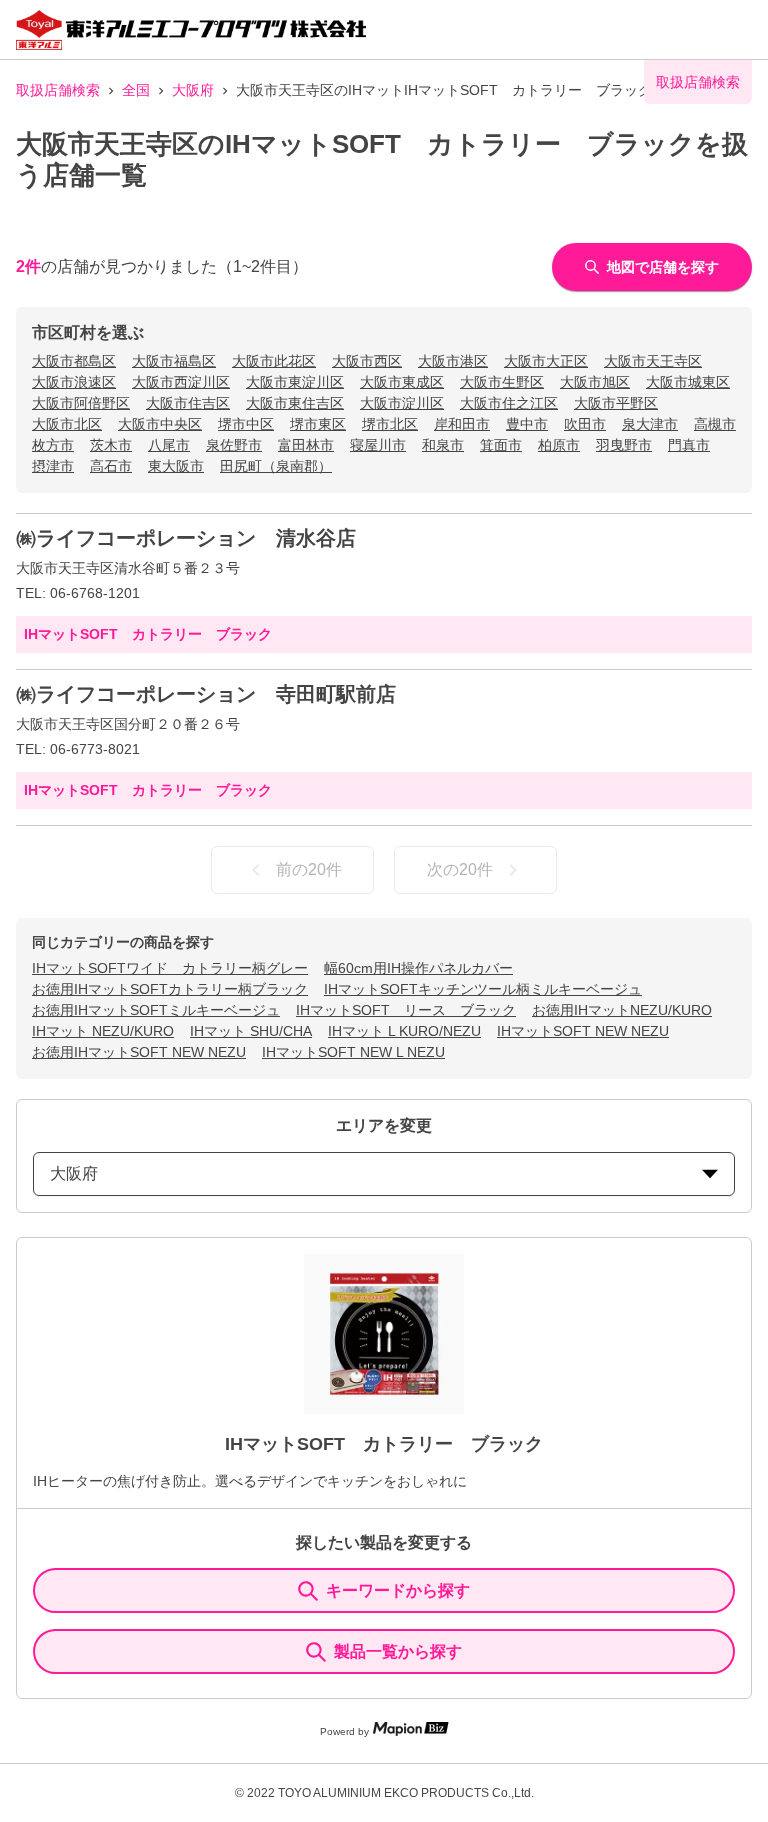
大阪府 (193, 90)
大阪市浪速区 (74, 382)
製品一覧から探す (398, 1651)
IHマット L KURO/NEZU (404, 1031)
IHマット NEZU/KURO (103, 1031)
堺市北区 (390, 424)
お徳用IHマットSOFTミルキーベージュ (156, 1010)
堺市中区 (246, 424)
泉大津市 (650, 424)
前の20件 (309, 869)
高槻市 (715, 424)
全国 (136, 90)
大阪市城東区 (688, 382)
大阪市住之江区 (509, 403)
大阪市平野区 (616, 403)
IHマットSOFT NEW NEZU (583, 1031)
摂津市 (53, 466)
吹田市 (585, 424)
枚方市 (53, 445)
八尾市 (169, 445)
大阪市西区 (367, 361)
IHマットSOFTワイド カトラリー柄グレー (170, 968)
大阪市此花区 (274, 361)
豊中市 (527, 424)
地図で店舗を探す (663, 267)
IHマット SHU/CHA (251, 1031)
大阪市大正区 (546, 361)
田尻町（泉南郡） (276, 466)
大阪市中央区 (160, 424)
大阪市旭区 (595, 382)
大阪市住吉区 (188, 403)
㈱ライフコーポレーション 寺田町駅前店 (206, 694)
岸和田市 (462, 424)
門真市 (689, 445)
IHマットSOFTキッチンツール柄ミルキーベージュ (483, 989)
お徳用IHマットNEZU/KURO (622, 1010)
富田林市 (306, 445)
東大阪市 (176, 466)
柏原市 (559, 445)
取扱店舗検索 (58, 90)
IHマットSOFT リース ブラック (406, 1010)
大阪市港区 (453, 361)
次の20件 (460, 869)
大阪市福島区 (174, 361)
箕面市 (501, 445)
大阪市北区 (67, 424)
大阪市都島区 (74, 361)
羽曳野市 (624, 445)
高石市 (111, 466)
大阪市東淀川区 (295, 382)
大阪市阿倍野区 (81, 403)
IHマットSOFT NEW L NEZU (353, 1052)
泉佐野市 (234, 445)
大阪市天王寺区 (653, 361)
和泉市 (443, 445)
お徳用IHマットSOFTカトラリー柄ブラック (170, 989)
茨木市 (111, 445)
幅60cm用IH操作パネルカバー (418, 968)
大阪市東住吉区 (295, 403)
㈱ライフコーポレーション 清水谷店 (186, 538)
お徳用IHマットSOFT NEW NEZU (139, 1052)
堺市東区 (318, 424)
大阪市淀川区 (402, 403)
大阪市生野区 (502, 382)
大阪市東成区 (402, 382)
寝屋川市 (378, 445)
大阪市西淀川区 (181, 382)
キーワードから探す (398, 1590)
